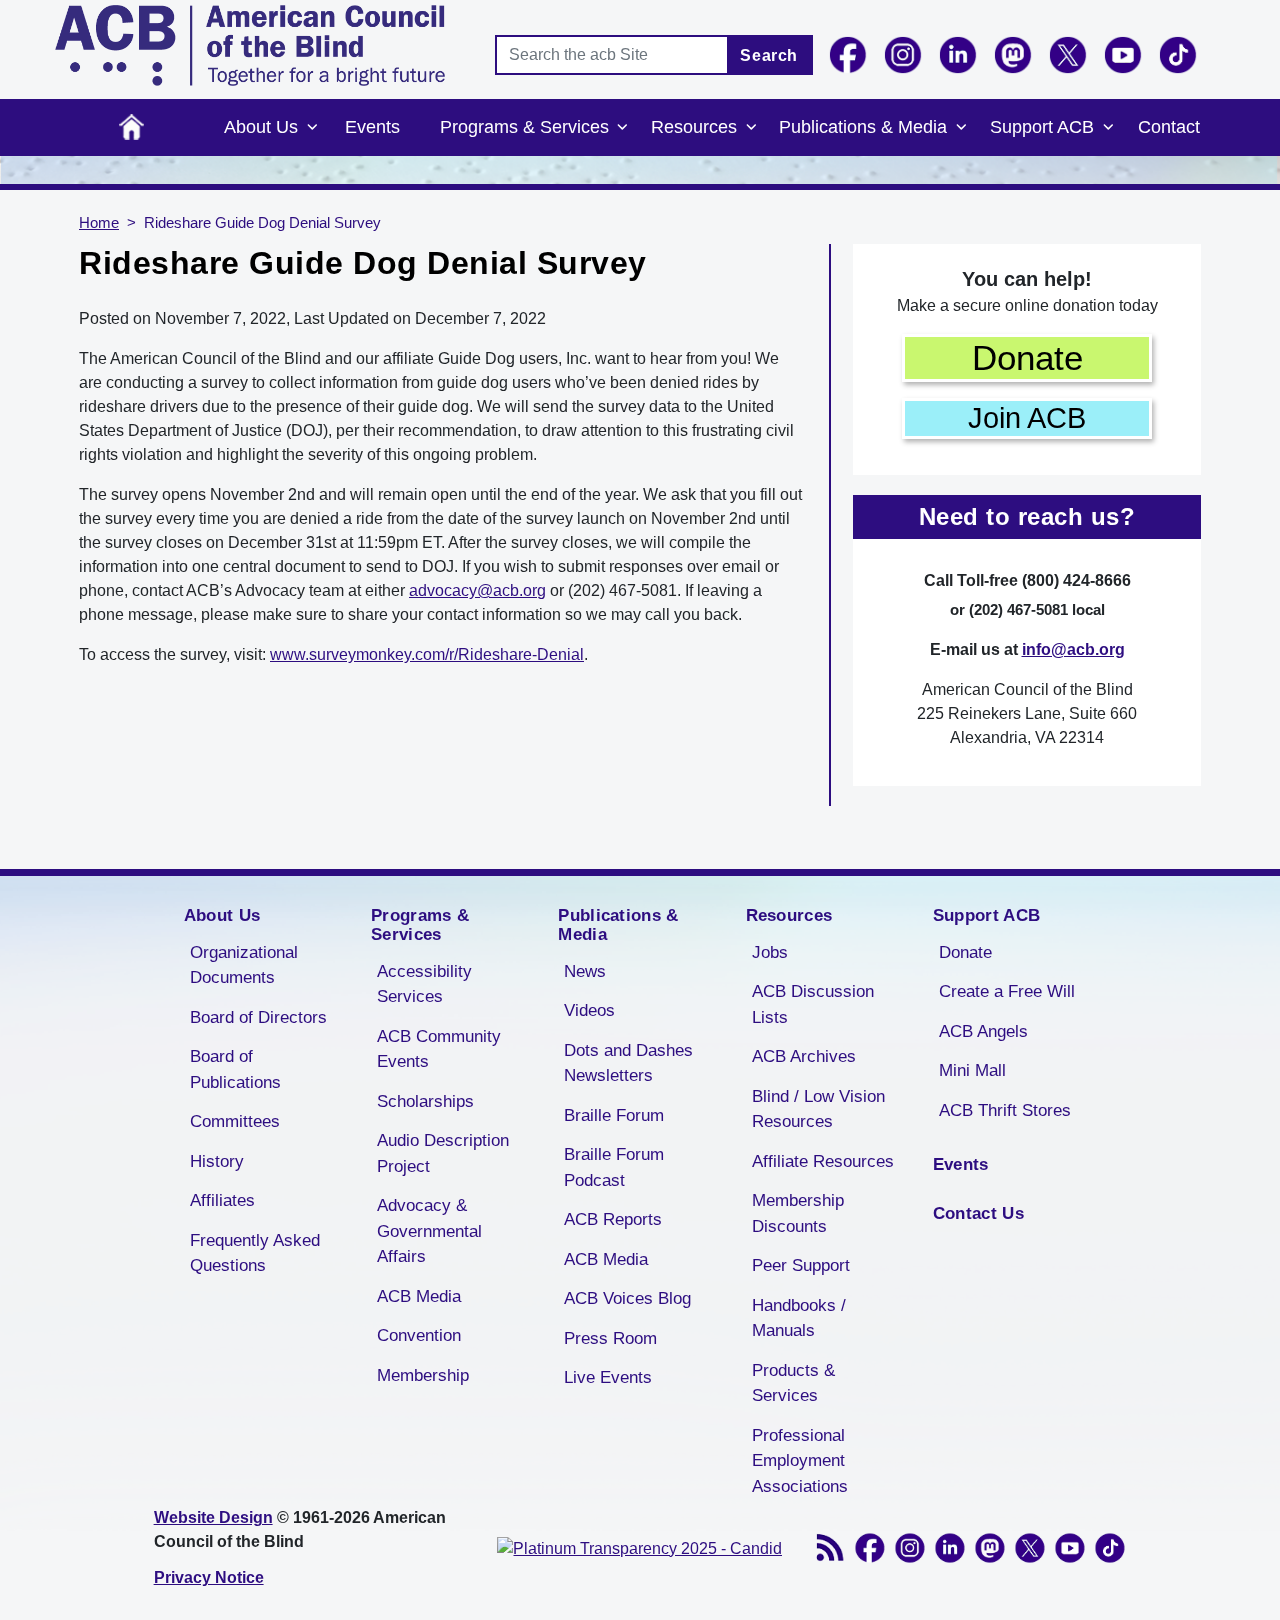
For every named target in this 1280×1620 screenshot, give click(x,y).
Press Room (610, 1338)
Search (769, 55)
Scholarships (425, 1101)
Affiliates (222, 1200)
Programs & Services (524, 127)
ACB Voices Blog (627, 1298)
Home (131, 127)
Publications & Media (863, 127)
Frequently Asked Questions (255, 1253)
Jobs (770, 952)
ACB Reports (613, 1219)
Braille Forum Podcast (614, 1167)
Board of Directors (258, 1017)
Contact (1169, 127)
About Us (261, 127)
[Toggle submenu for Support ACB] (1108, 128)
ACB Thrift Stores (1005, 1110)
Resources (694, 127)
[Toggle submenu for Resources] (751, 128)
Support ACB (1042, 127)
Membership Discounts (798, 1213)
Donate (1027, 357)
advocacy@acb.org (477, 590)
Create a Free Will (1007, 991)
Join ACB (1027, 418)
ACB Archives (804, 1056)
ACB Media (419, 1296)
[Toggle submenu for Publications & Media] (961, 128)
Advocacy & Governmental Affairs (429, 1231)
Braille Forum (614, 1115)
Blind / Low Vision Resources (818, 1109)
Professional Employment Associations (800, 1461)
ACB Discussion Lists (813, 1004)
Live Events (608, 1377)
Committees (235, 1121)
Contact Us (978, 1213)
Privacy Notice (209, 1577)
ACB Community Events (439, 1049)
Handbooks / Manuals (799, 1318)
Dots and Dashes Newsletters (628, 1063)
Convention (419, 1335)
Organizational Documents (244, 965)
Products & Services (793, 1383)
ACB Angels (983, 1031)
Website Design (213, 1517)
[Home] (250, 45)
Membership (423, 1375)
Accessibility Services (424, 984)
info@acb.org (1073, 649)
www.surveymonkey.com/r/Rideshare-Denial (427, 654)
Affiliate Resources (823, 1161)
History (217, 1161)
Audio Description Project (443, 1153)
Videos (589, 1010)
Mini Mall (972, 1070)
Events (372, 127)
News (585, 971)
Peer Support (801, 1265)
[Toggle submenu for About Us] (312, 128)
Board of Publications (235, 1069)
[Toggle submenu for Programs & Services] (623, 128)
